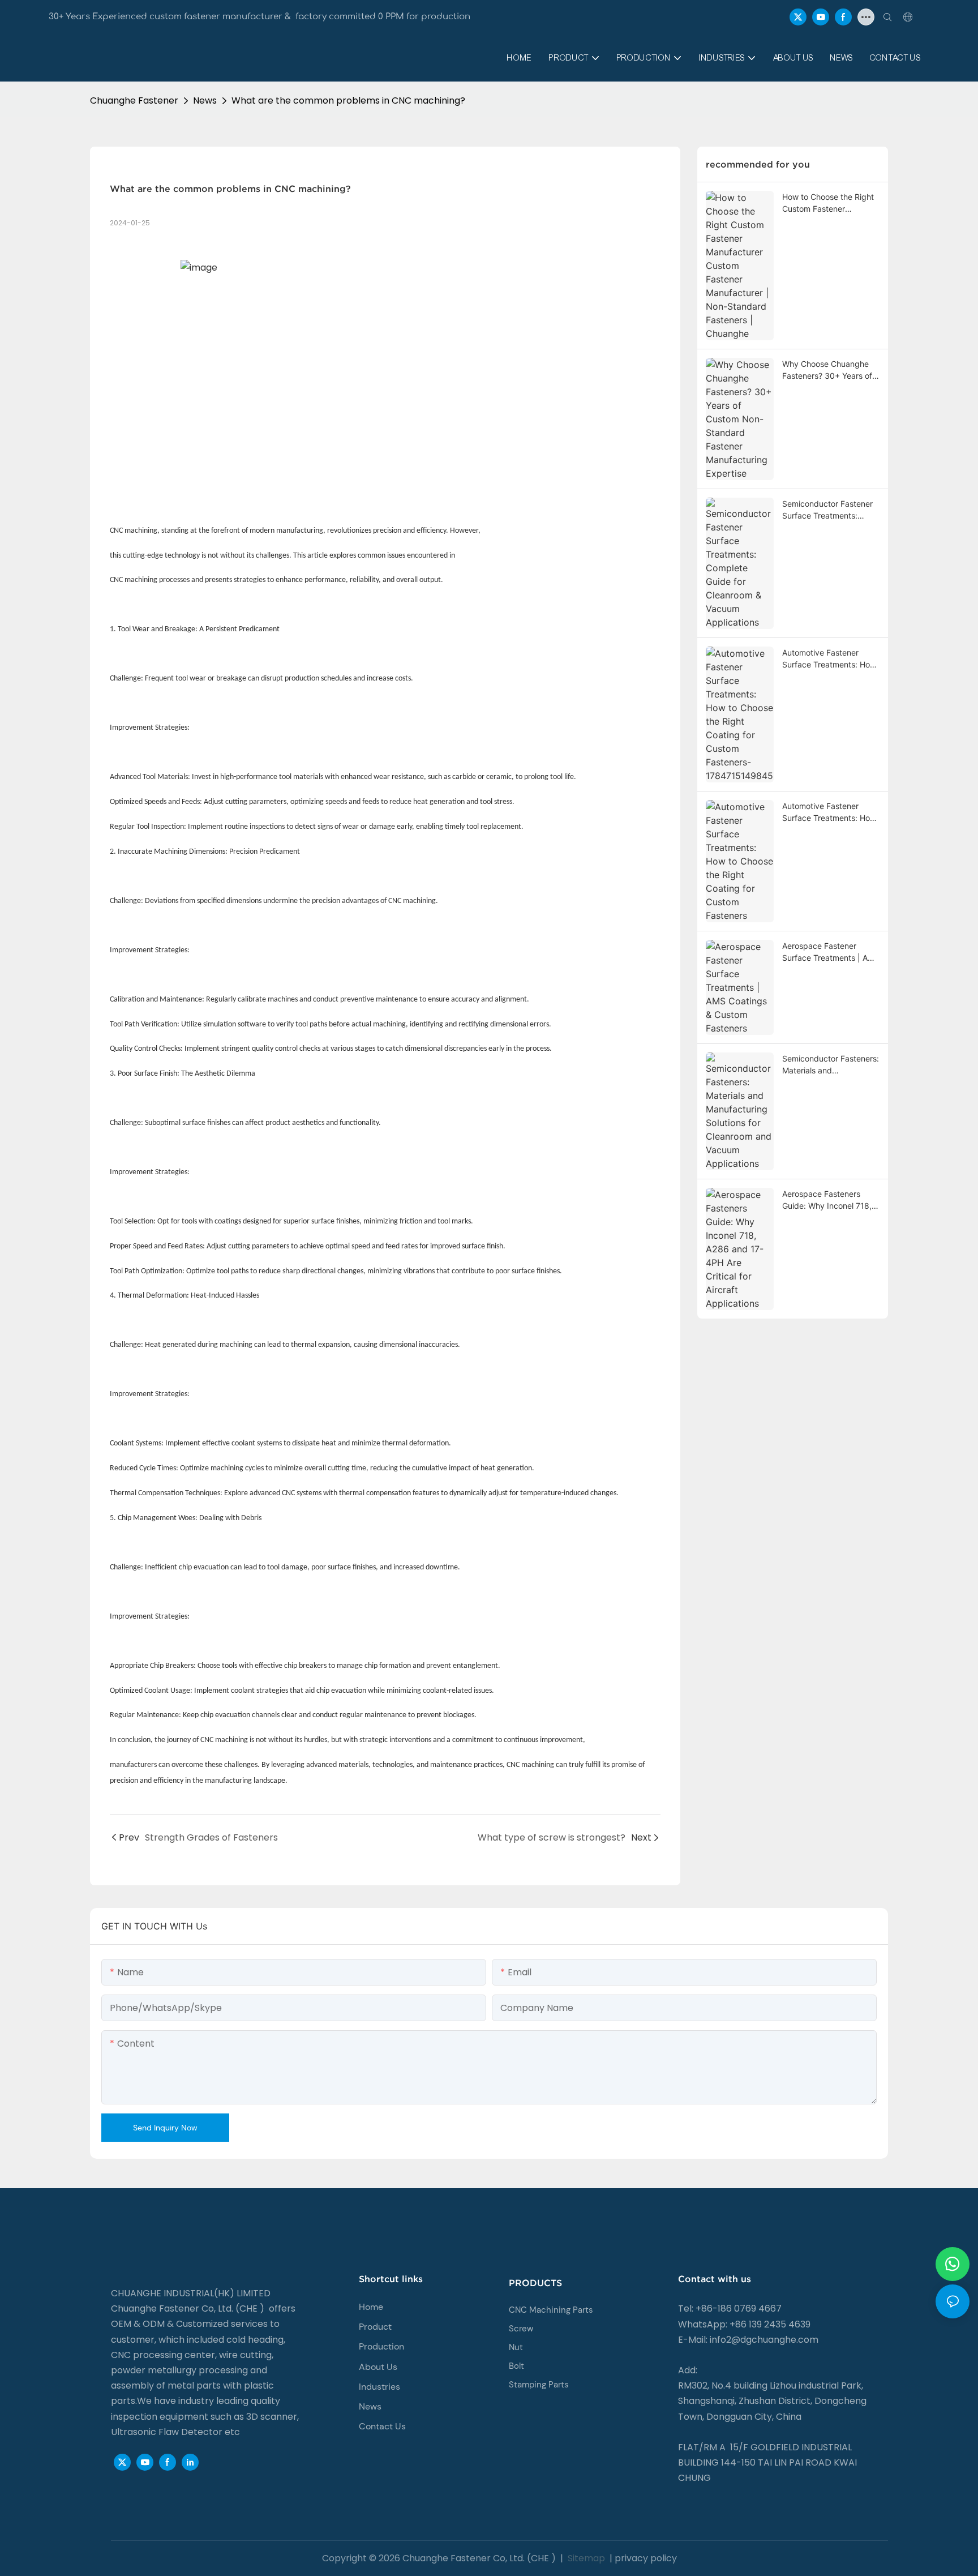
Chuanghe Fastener (134, 100)
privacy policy (646, 2558)
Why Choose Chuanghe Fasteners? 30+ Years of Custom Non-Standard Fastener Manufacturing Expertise (827, 370)
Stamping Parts (539, 2385)
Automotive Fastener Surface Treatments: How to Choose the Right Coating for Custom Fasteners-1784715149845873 (829, 659)
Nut (516, 2347)
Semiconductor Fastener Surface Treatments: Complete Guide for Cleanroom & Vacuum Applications (827, 510)
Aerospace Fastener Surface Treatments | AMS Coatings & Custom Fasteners (831, 952)
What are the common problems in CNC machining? (348, 100)
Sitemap (585, 2558)
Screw (521, 2329)
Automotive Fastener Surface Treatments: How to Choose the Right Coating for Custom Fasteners (829, 812)
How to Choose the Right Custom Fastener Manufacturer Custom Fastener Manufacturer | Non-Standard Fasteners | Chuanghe (831, 203)
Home (371, 2307)
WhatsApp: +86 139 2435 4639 (744, 2324)
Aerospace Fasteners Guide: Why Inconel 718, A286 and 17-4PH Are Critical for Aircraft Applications (827, 1200)
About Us (378, 2367)
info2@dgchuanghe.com (764, 2340)
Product (375, 2327)
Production (381, 2346)
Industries (379, 2387)
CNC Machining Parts (551, 2310)
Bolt (516, 2366)
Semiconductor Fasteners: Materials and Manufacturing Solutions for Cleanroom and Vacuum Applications (831, 1065)
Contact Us (382, 2426)
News (205, 100)
